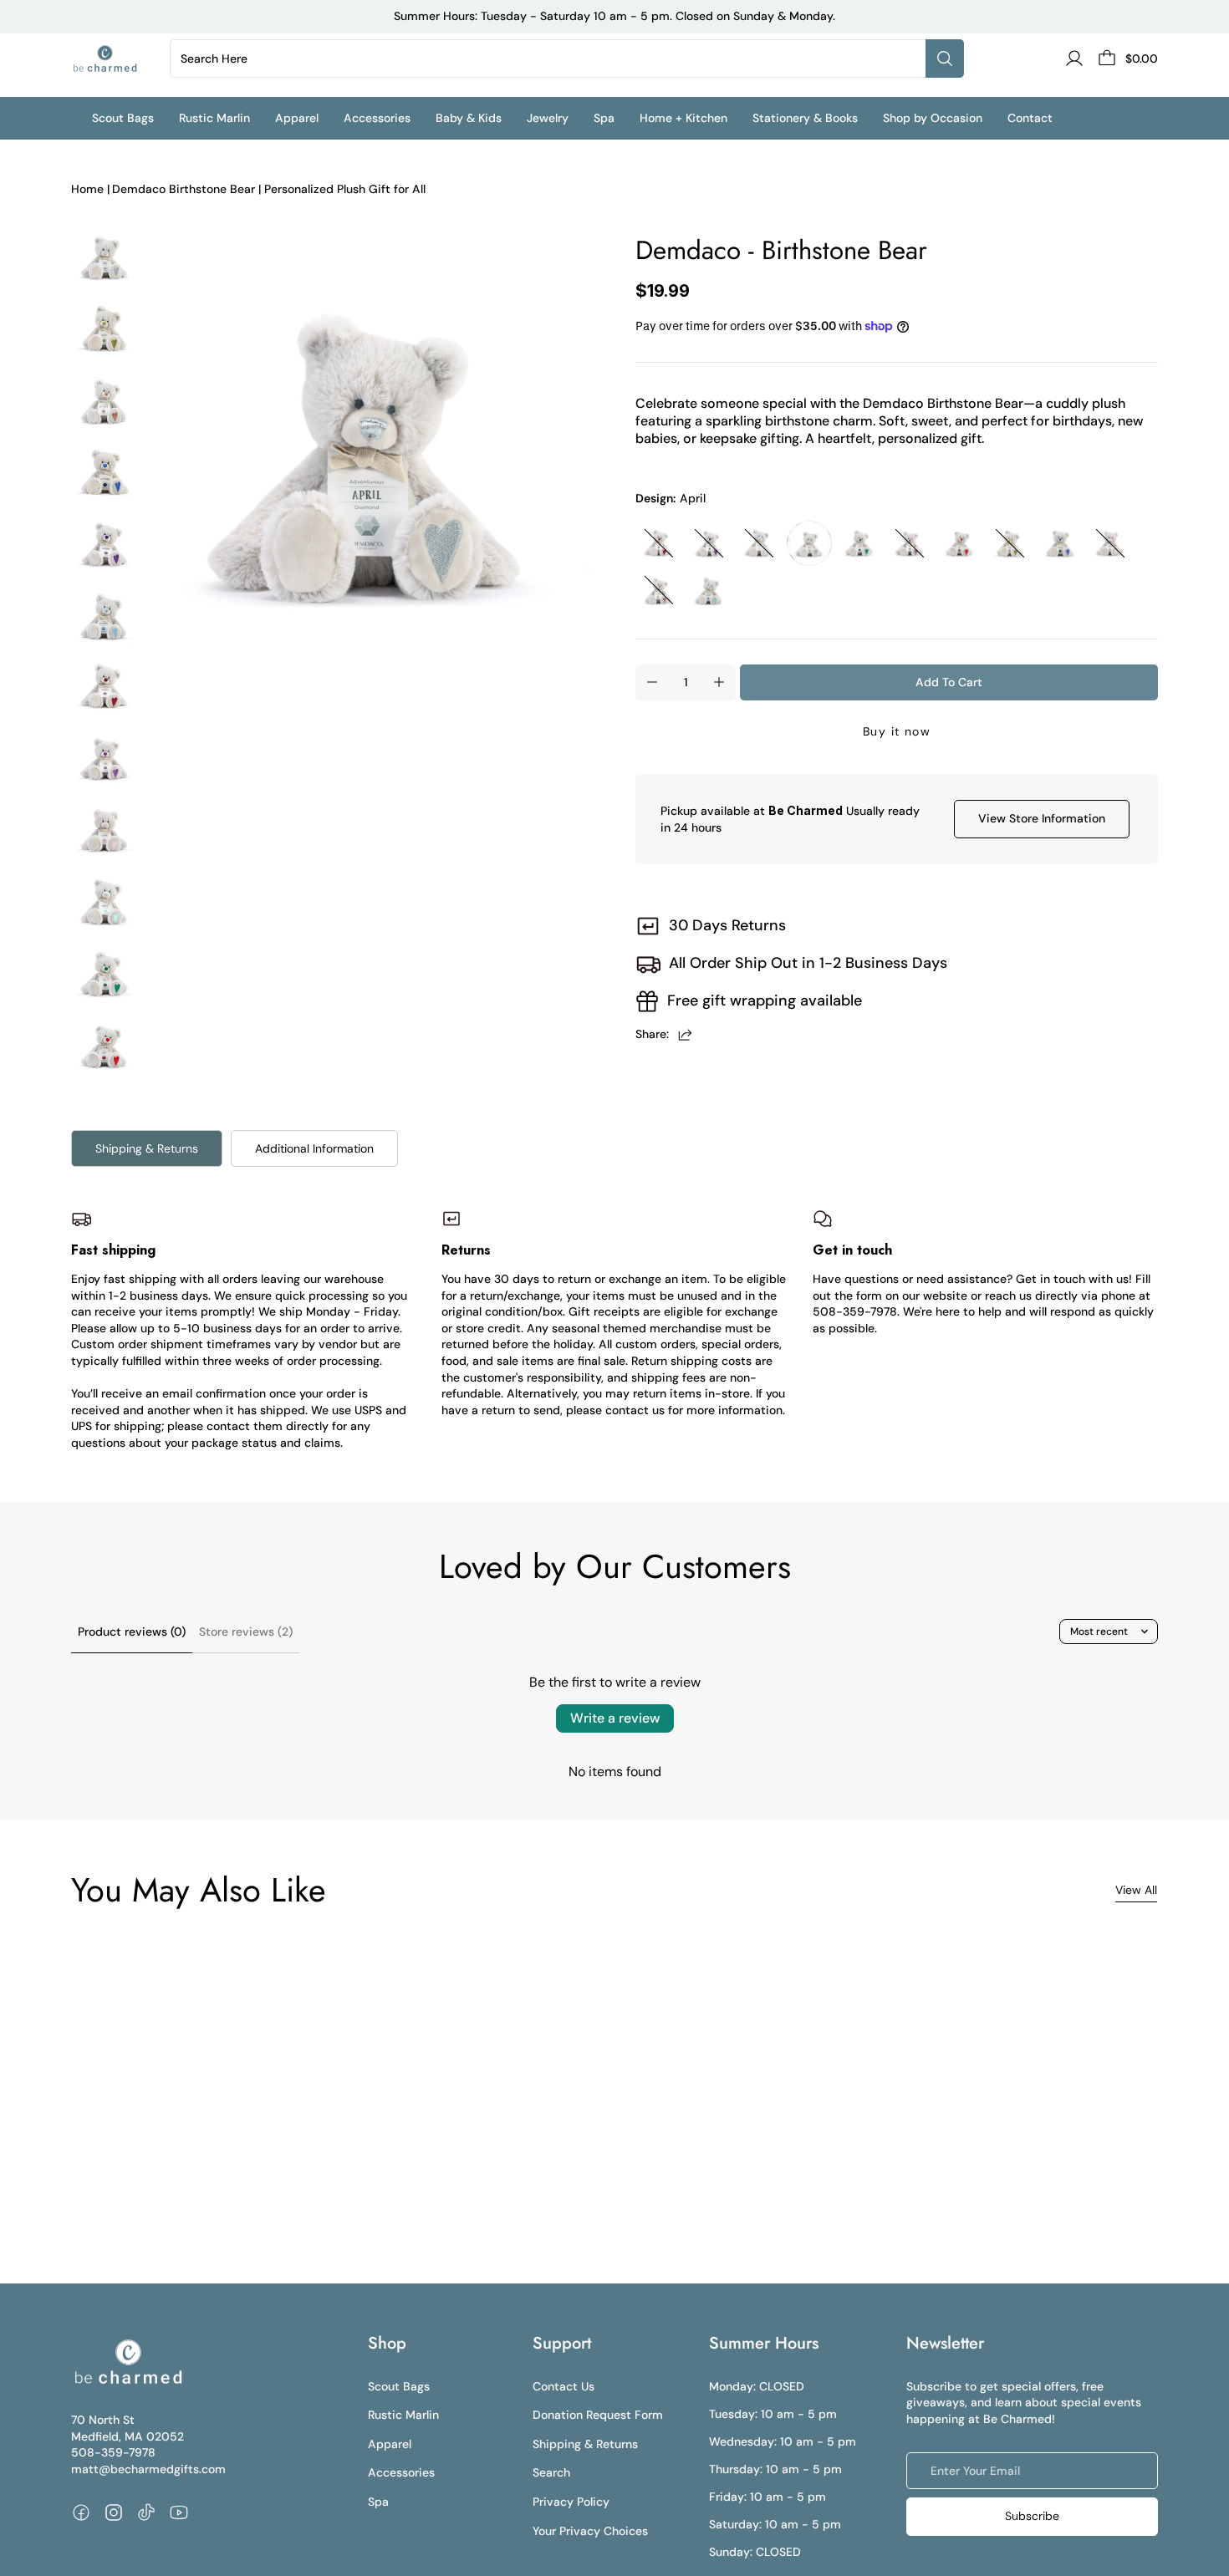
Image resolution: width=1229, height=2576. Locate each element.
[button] (135, 118)
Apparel (390, 2444)
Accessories (401, 2472)
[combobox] (551, 59)
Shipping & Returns (147, 1148)
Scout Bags (399, 2386)
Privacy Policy (571, 2502)
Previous (143, 448)
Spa (378, 2502)
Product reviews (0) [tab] (132, 1632)
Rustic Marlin (403, 2415)
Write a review (615, 1718)
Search (551, 2472)
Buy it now (897, 731)
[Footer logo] (127, 2362)
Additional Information (314, 1148)
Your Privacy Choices (590, 2531)
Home (87, 189)
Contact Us (564, 2386)
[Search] (945, 59)
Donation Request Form (598, 2415)
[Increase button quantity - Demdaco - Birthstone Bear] (719, 682)
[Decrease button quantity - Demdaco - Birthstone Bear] (652, 682)
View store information (1042, 818)
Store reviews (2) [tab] (246, 1632)
